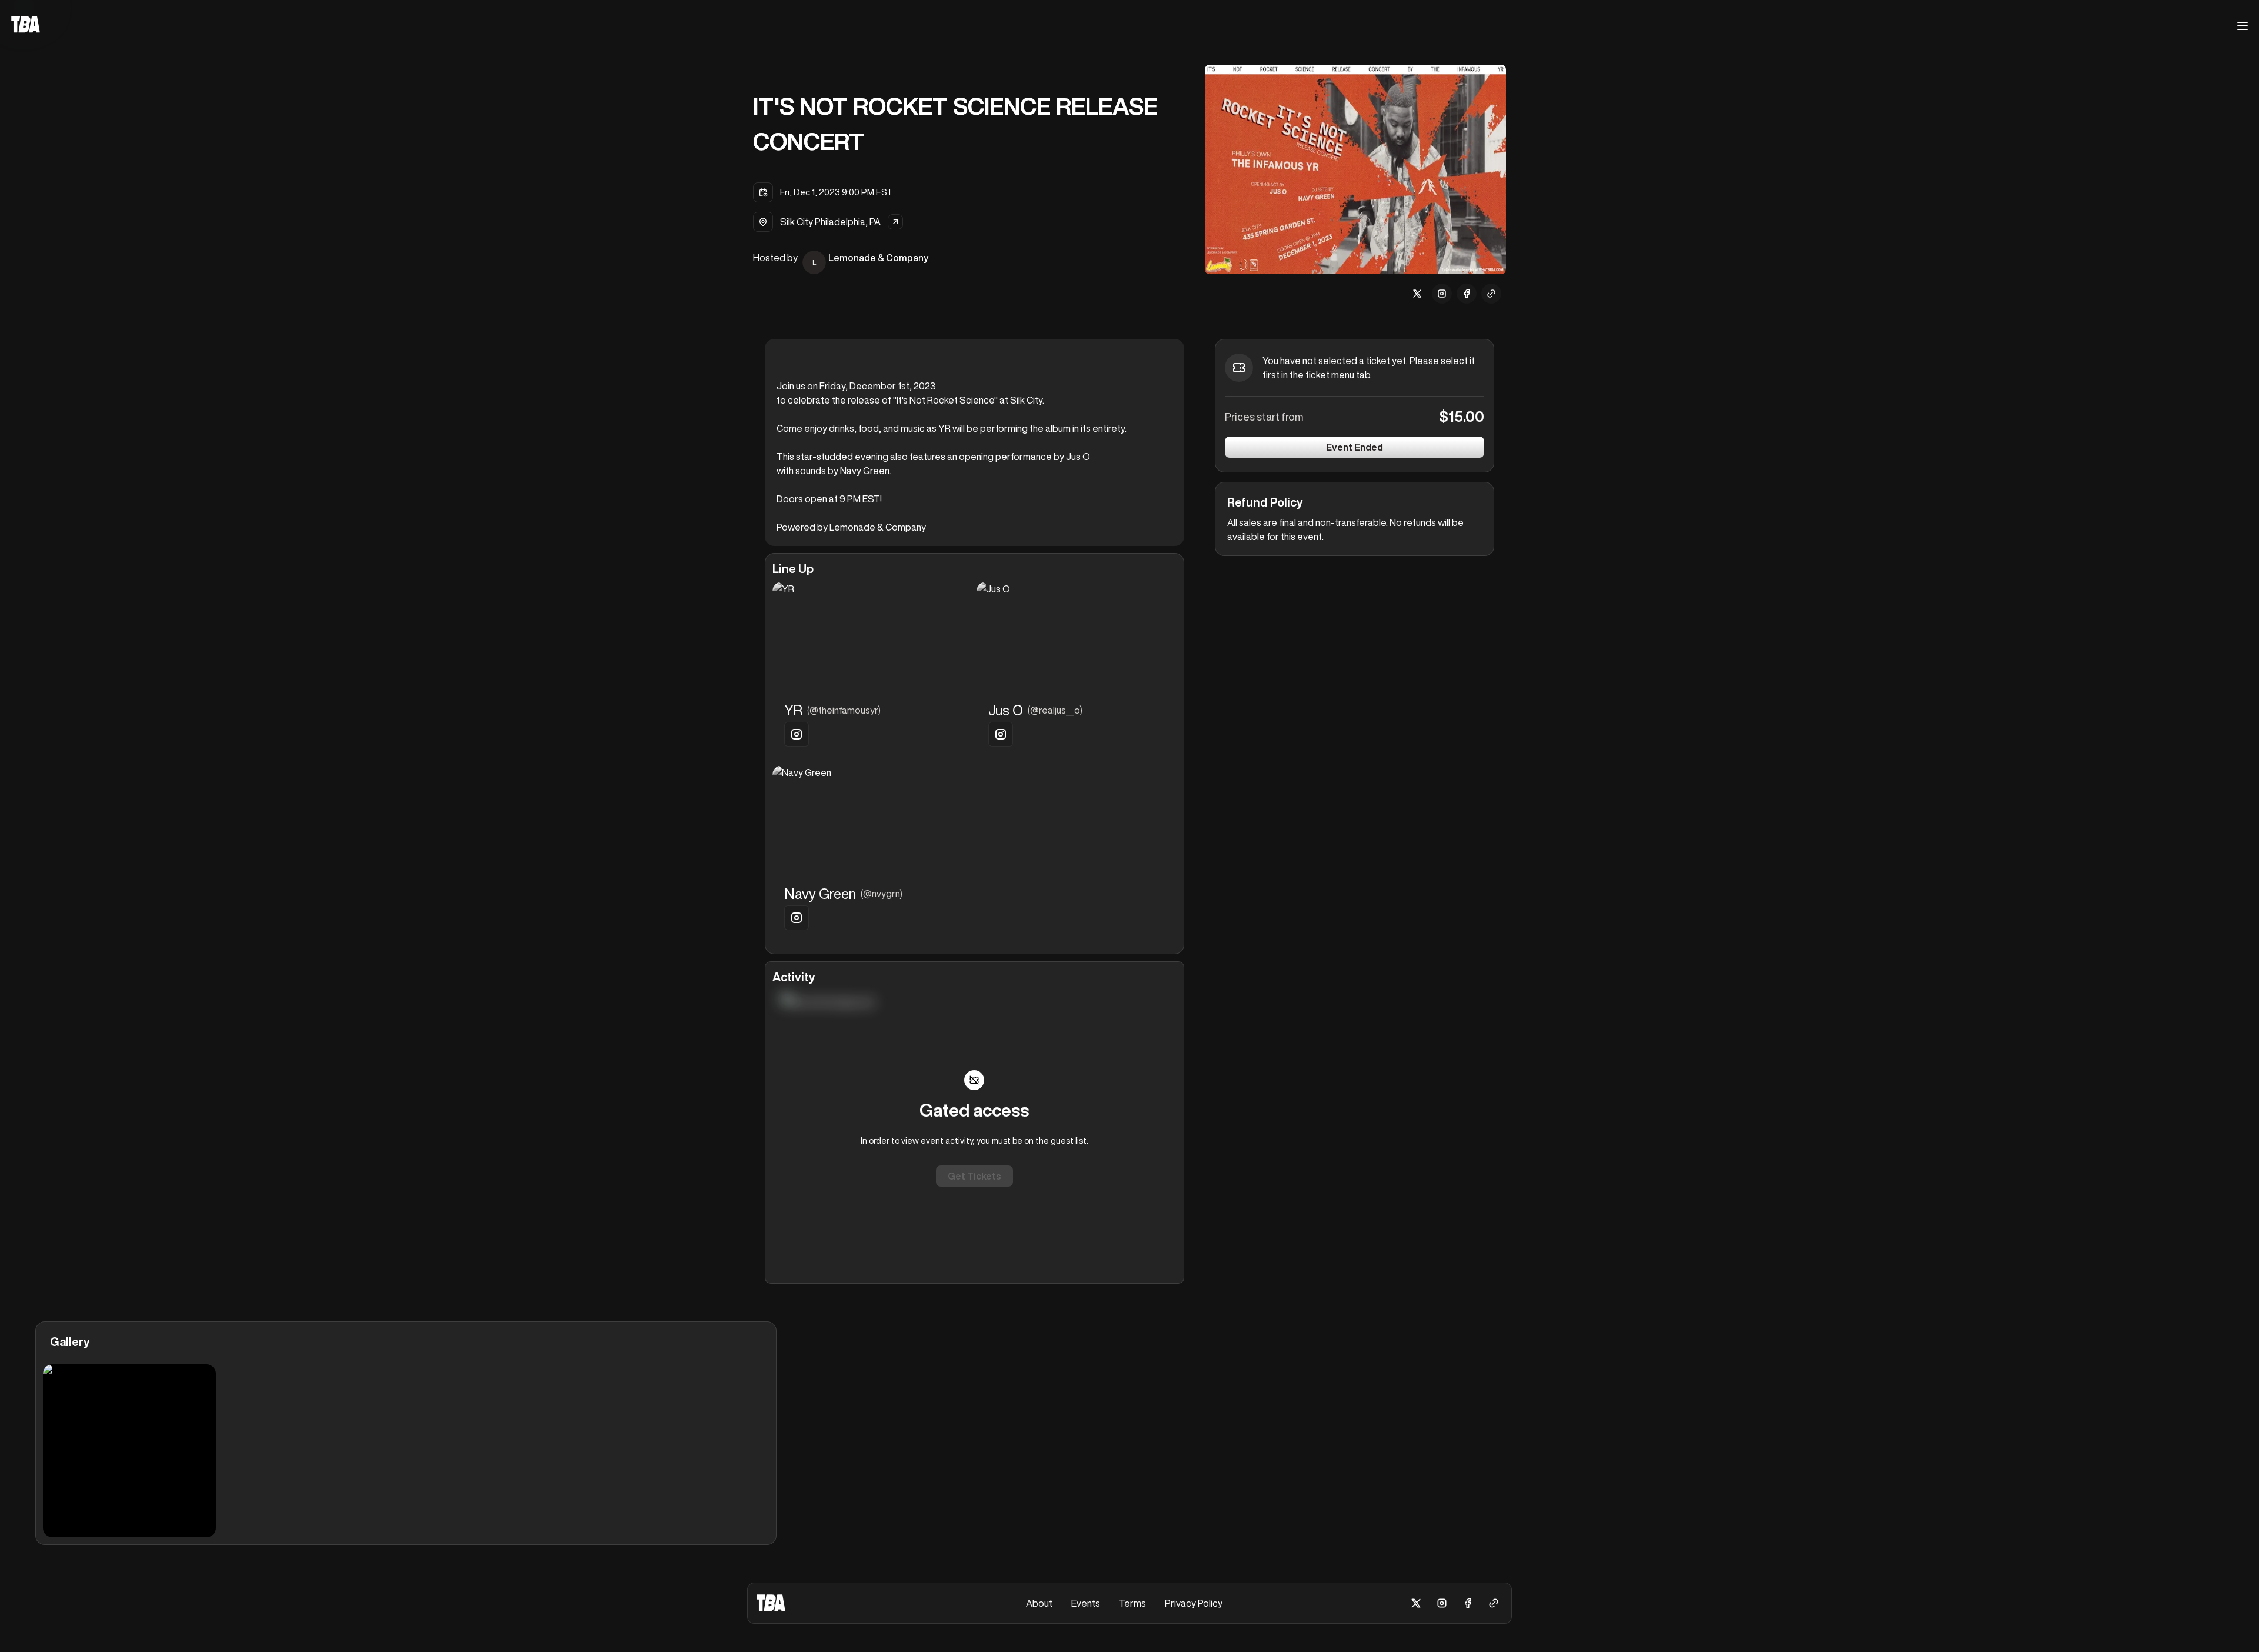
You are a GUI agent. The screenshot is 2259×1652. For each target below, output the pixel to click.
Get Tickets (974, 1176)
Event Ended (1355, 447)
